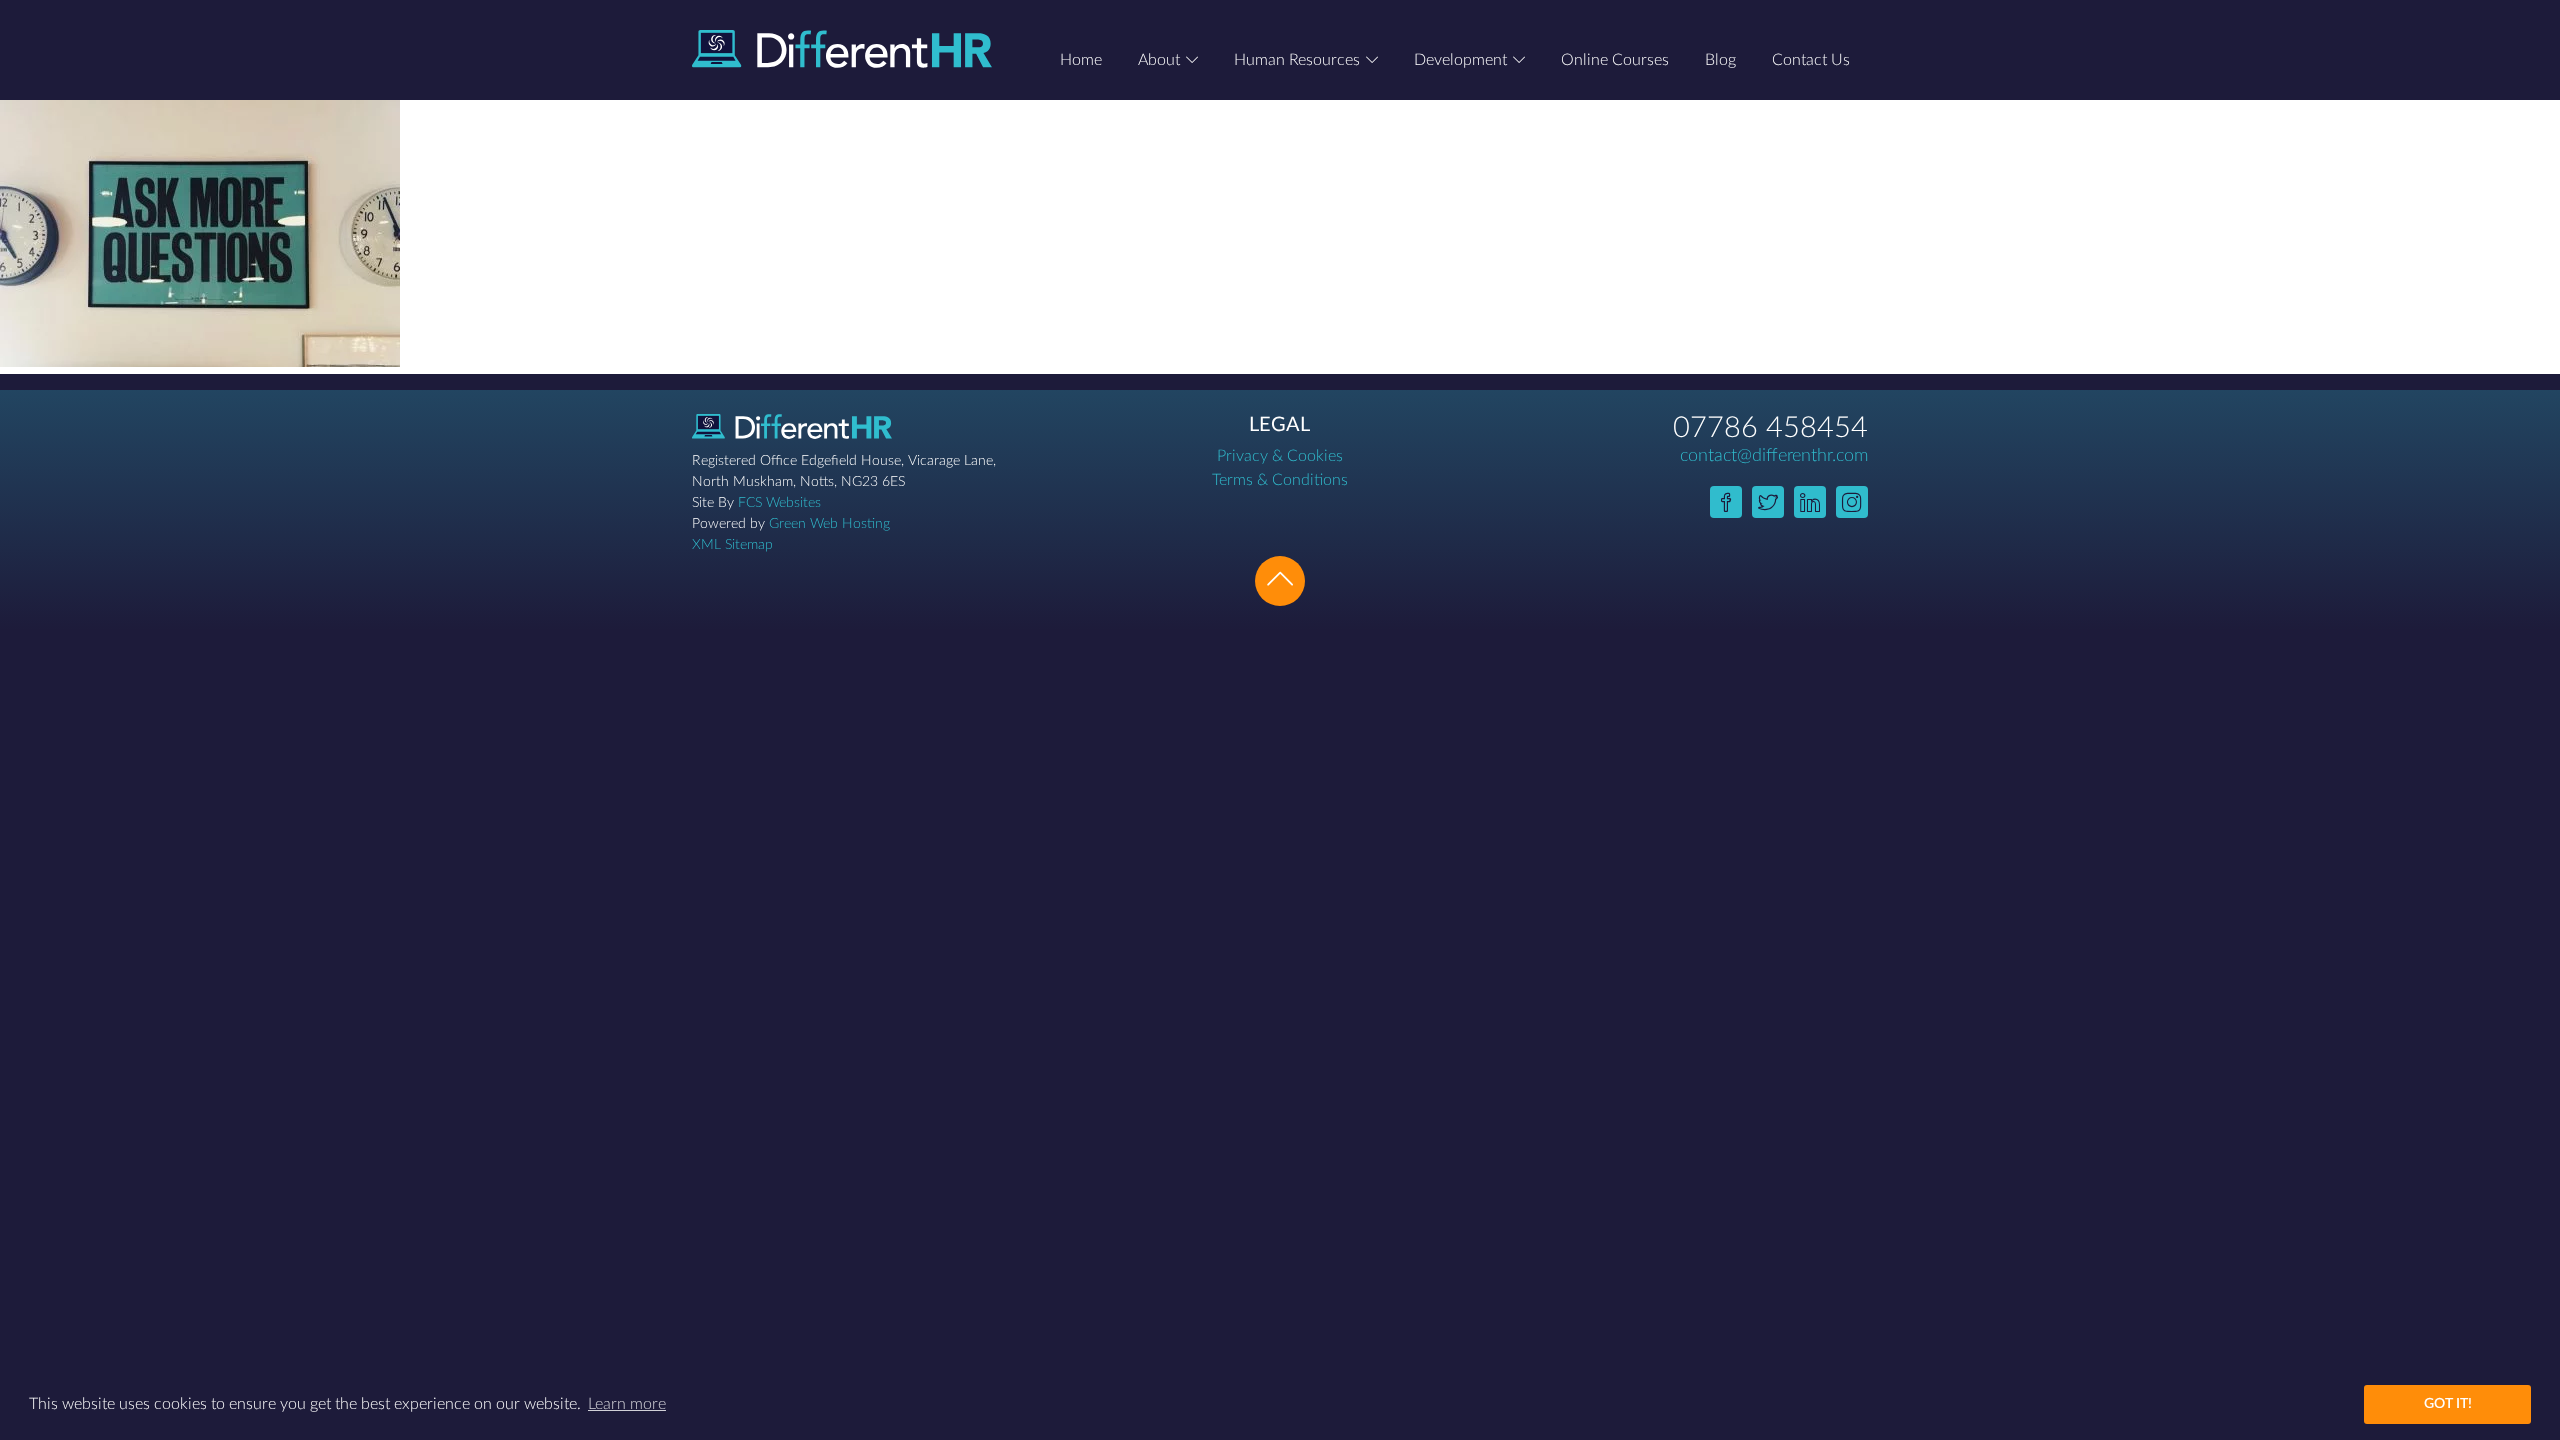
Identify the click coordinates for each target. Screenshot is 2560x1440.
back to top (1280, 581)
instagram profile (1852, 502)
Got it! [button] (2448, 1403)
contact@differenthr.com (1774, 456)
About (1159, 60)
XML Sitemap (732, 545)
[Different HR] (842, 49)
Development (1460, 60)
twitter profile (1768, 502)
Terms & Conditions (1280, 480)
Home (1081, 60)
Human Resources (1297, 60)
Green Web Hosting (829, 524)
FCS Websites (779, 503)
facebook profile (1726, 502)
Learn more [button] (627, 1404)
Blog (1720, 60)
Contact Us (1811, 60)
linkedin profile (1810, 502)
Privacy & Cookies (1280, 456)
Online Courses (1615, 60)
